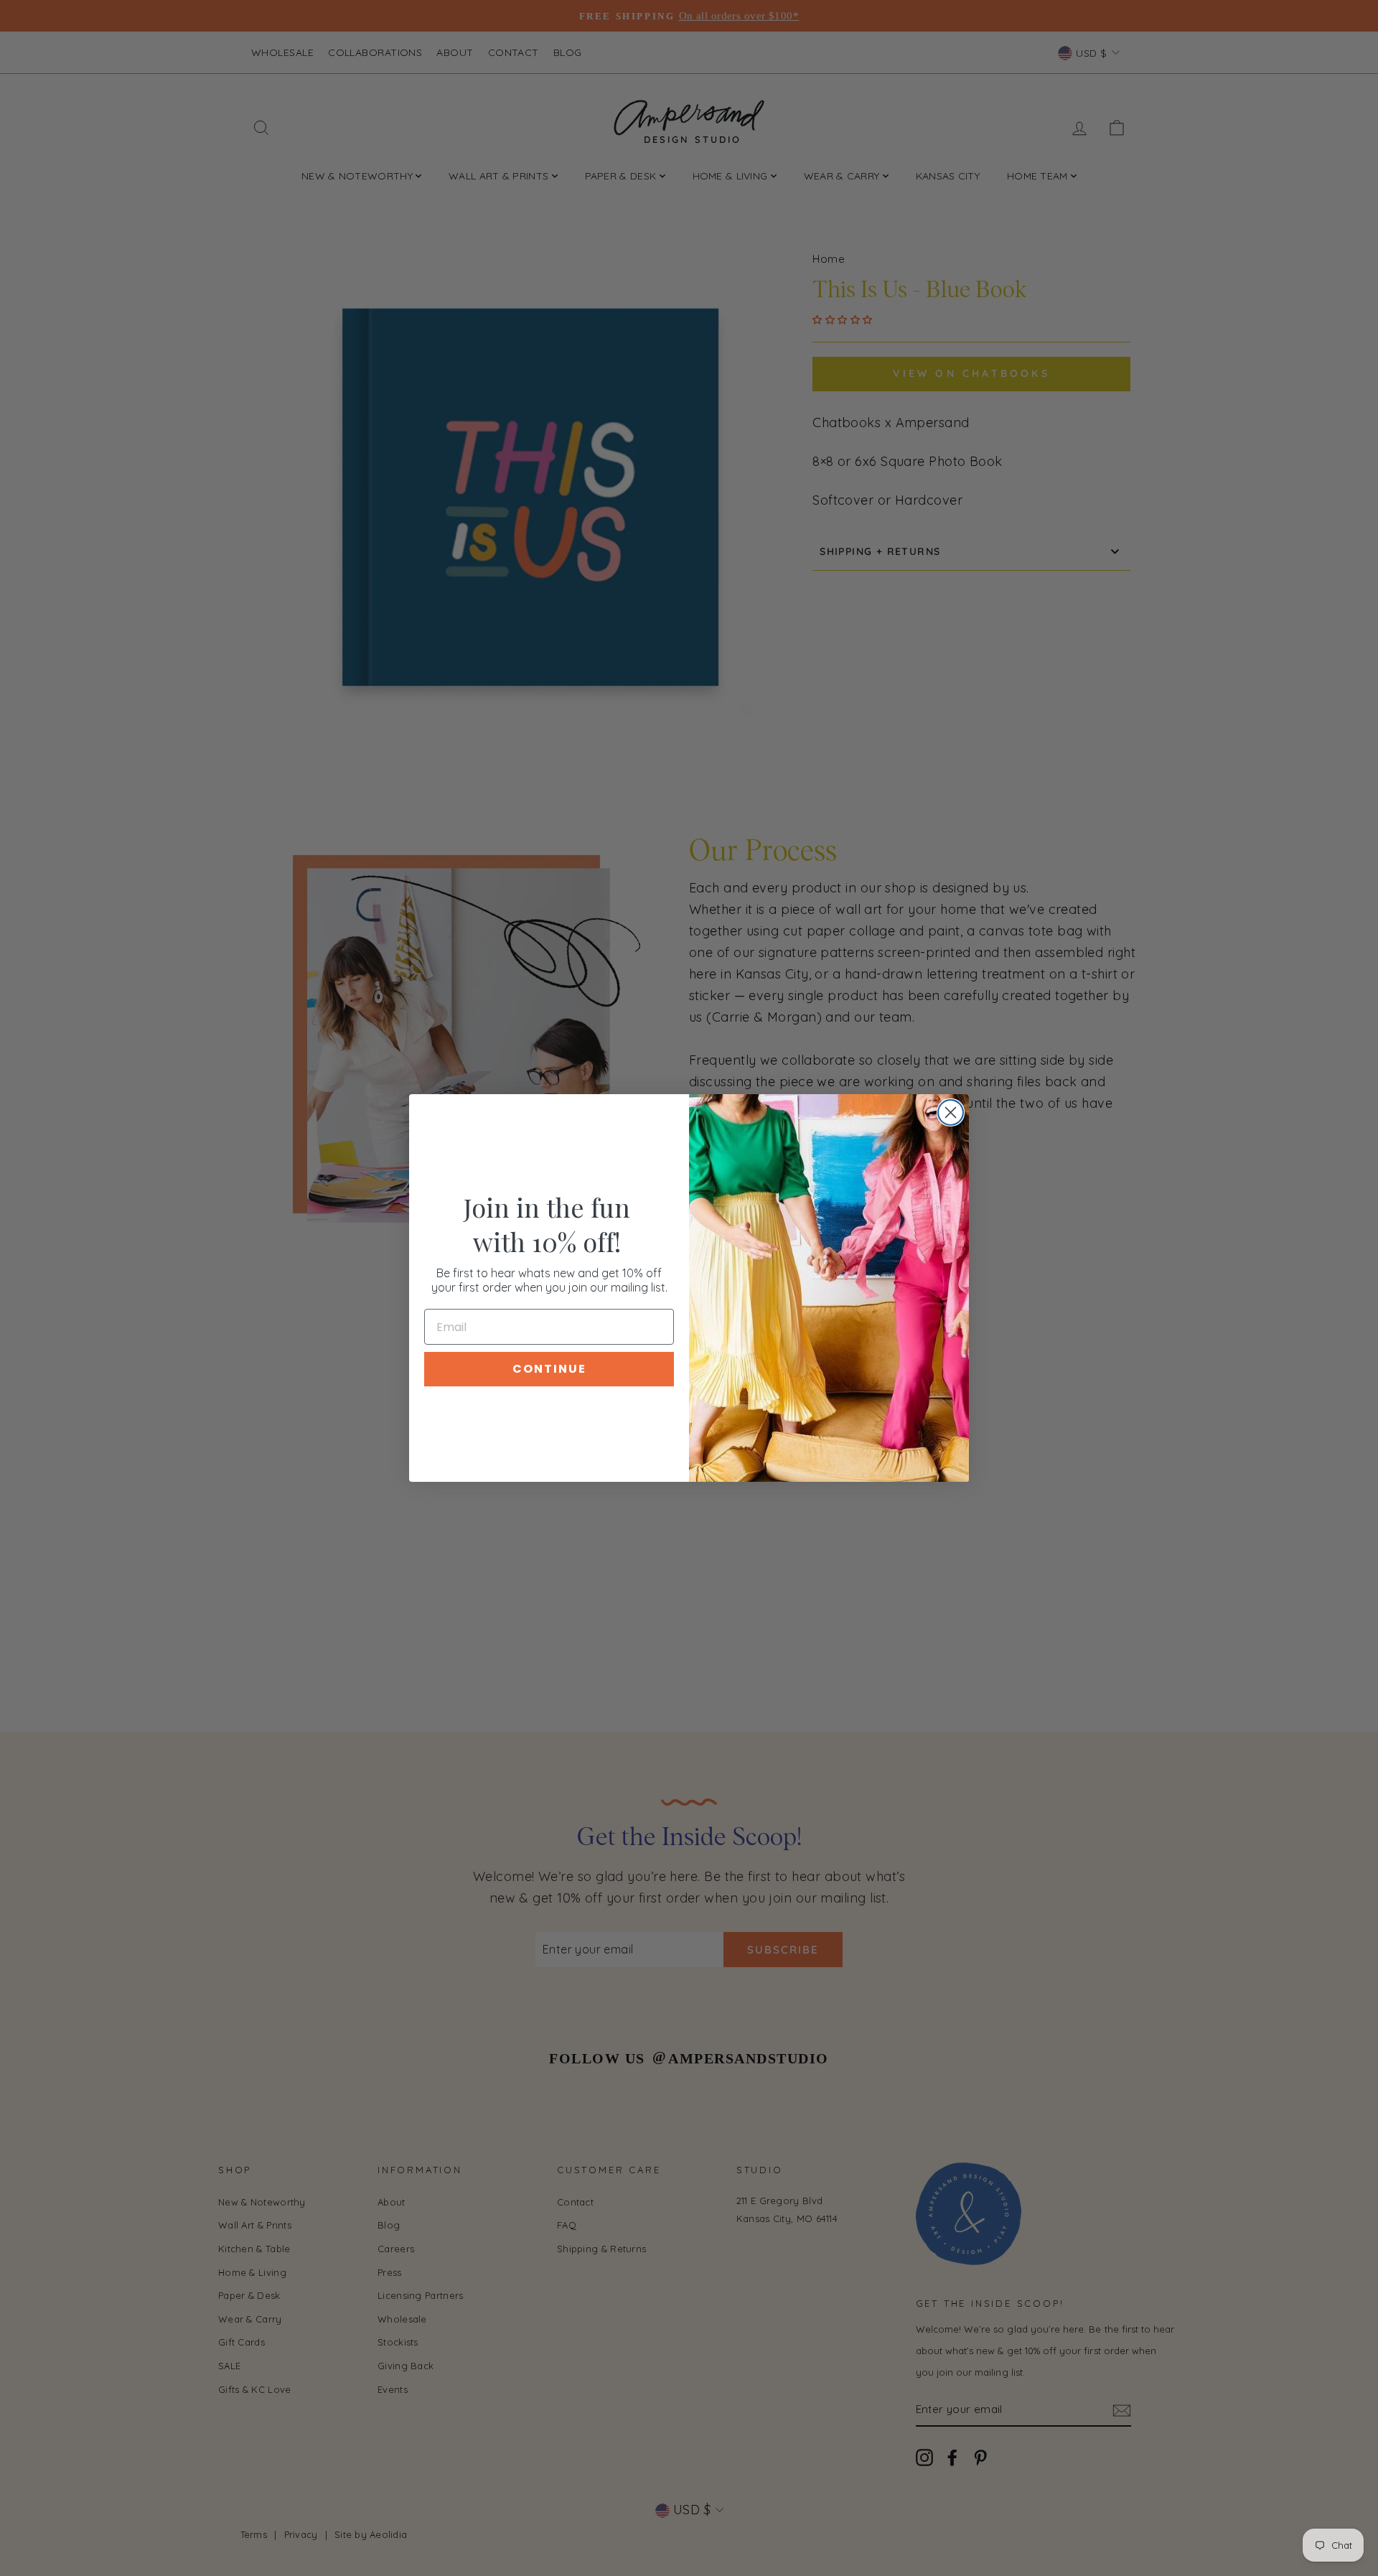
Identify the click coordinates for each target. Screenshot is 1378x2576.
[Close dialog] (951, 1112)
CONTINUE (549, 1369)
